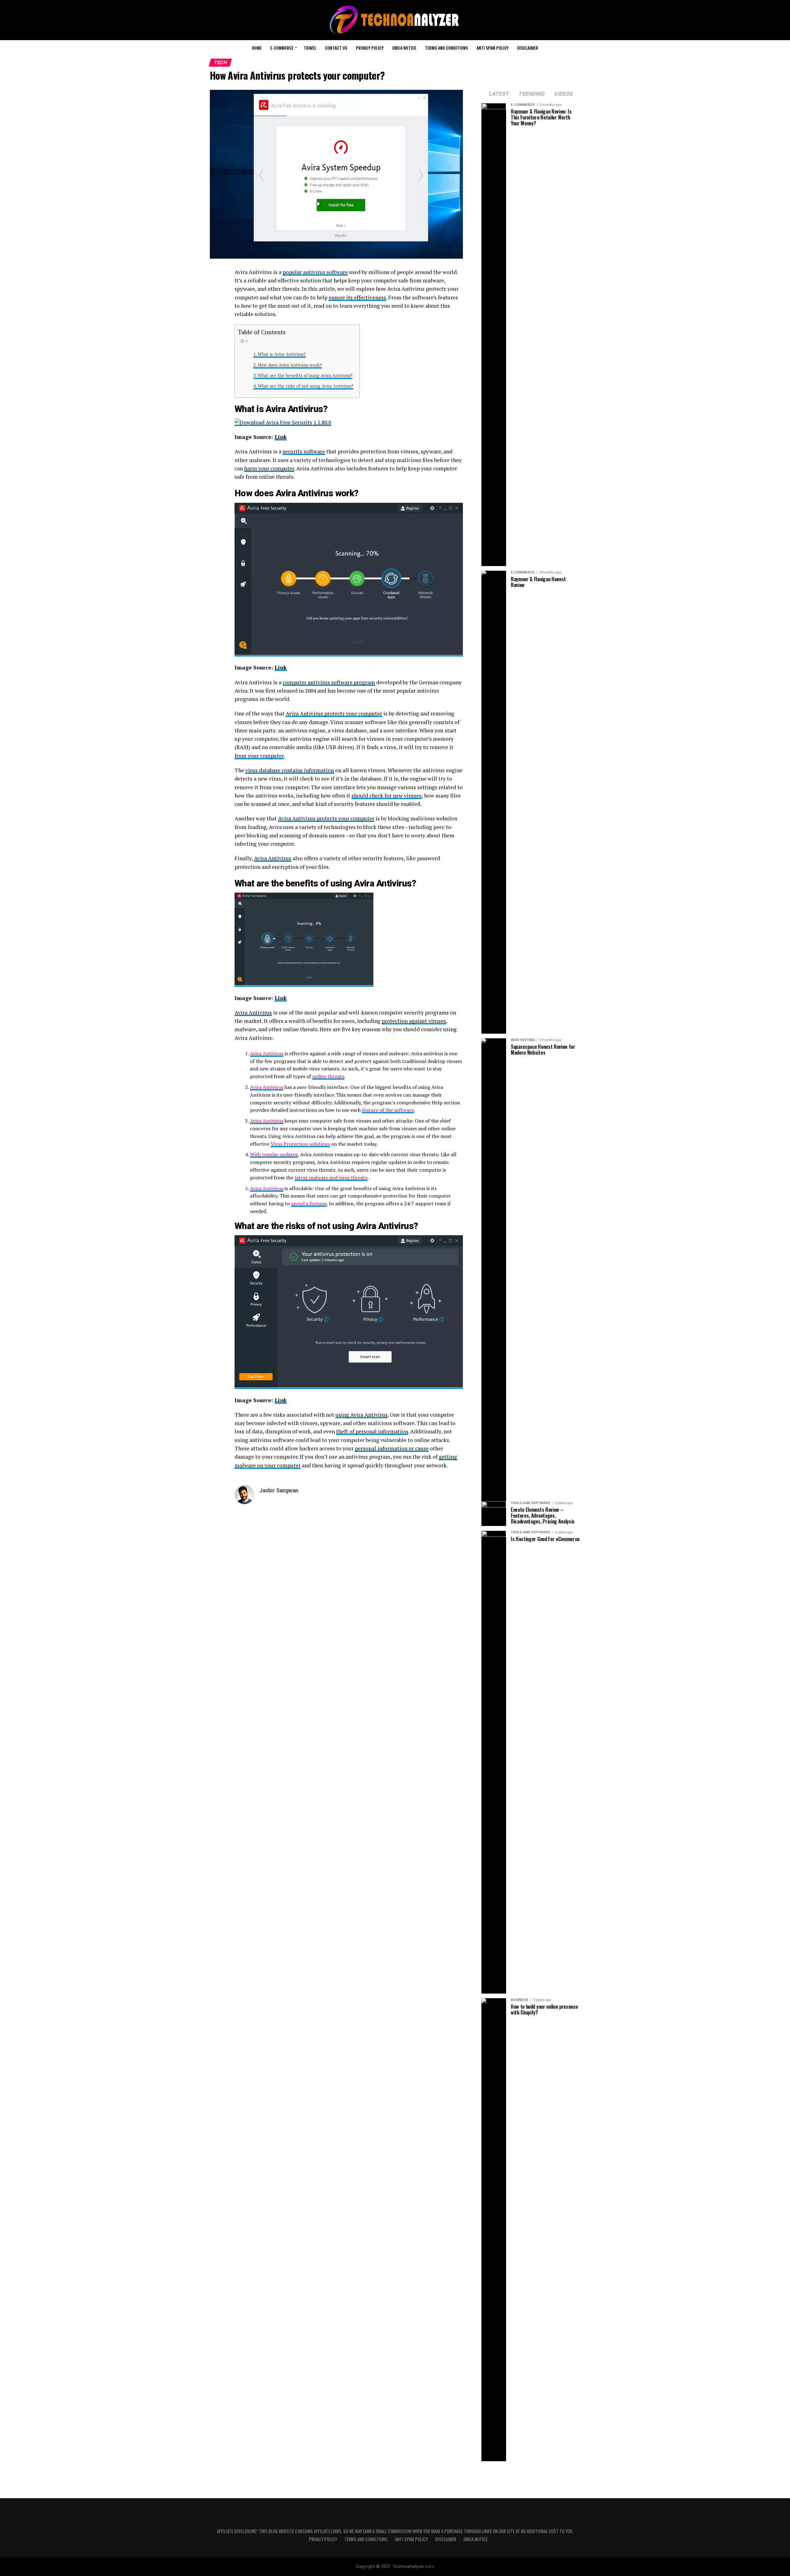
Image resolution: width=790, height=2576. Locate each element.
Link (281, 437)
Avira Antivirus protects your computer (334, 713)
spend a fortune (309, 1203)
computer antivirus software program (329, 682)
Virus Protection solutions (300, 1144)
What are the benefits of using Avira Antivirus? (305, 375)
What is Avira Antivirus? (282, 354)
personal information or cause (392, 1448)
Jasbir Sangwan (279, 1490)
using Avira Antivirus (362, 1415)
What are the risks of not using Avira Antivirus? (306, 386)
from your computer (259, 756)
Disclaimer (528, 48)
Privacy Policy (370, 48)
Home (257, 48)
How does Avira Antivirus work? (290, 365)
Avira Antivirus (294, 409)
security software (304, 451)
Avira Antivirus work (315, 493)
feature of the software (388, 1110)
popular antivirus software (315, 272)
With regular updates (274, 1154)
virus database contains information (290, 770)
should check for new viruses (387, 796)
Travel (310, 48)
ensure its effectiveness (357, 297)
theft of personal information (372, 1431)
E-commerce (282, 48)
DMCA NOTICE (404, 48)
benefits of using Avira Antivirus (349, 883)
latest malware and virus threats (331, 1178)
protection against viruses (414, 1021)
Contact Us (336, 48)
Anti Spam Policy (493, 48)
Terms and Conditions (446, 48)
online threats (328, 1076)
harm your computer (269, 468)
